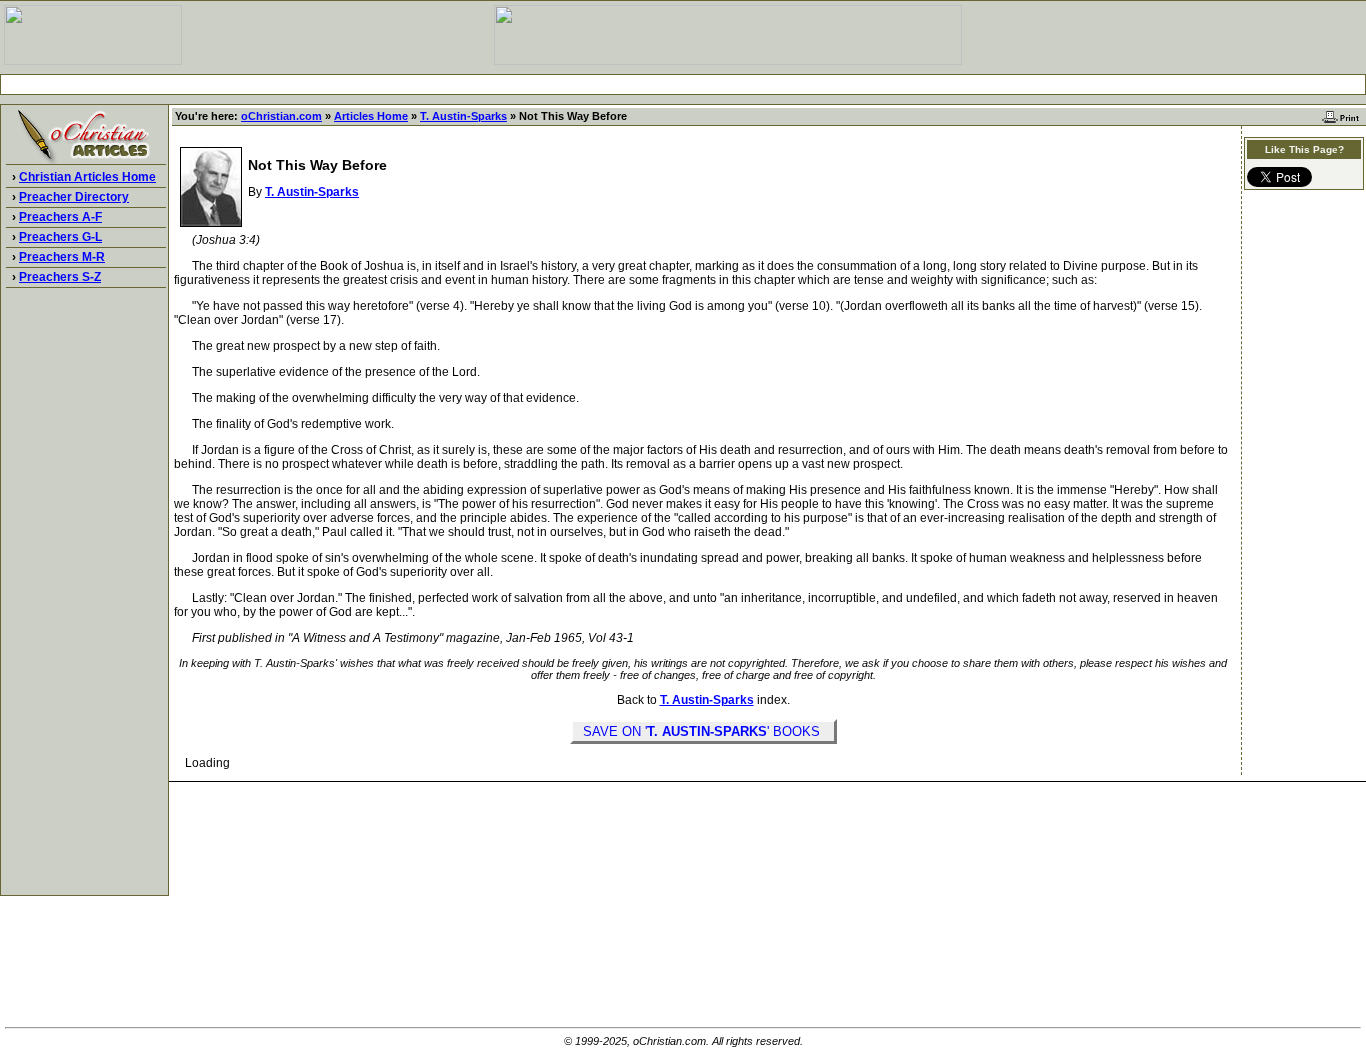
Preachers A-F (60, 217)
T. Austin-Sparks (463, 116)
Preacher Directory (74, 197)
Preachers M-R (62, 257)
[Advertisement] (683, 84)
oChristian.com (281, 116)
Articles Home (371, 116)
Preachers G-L (60, 237)
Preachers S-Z (60, 277)
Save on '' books (703, 731)
